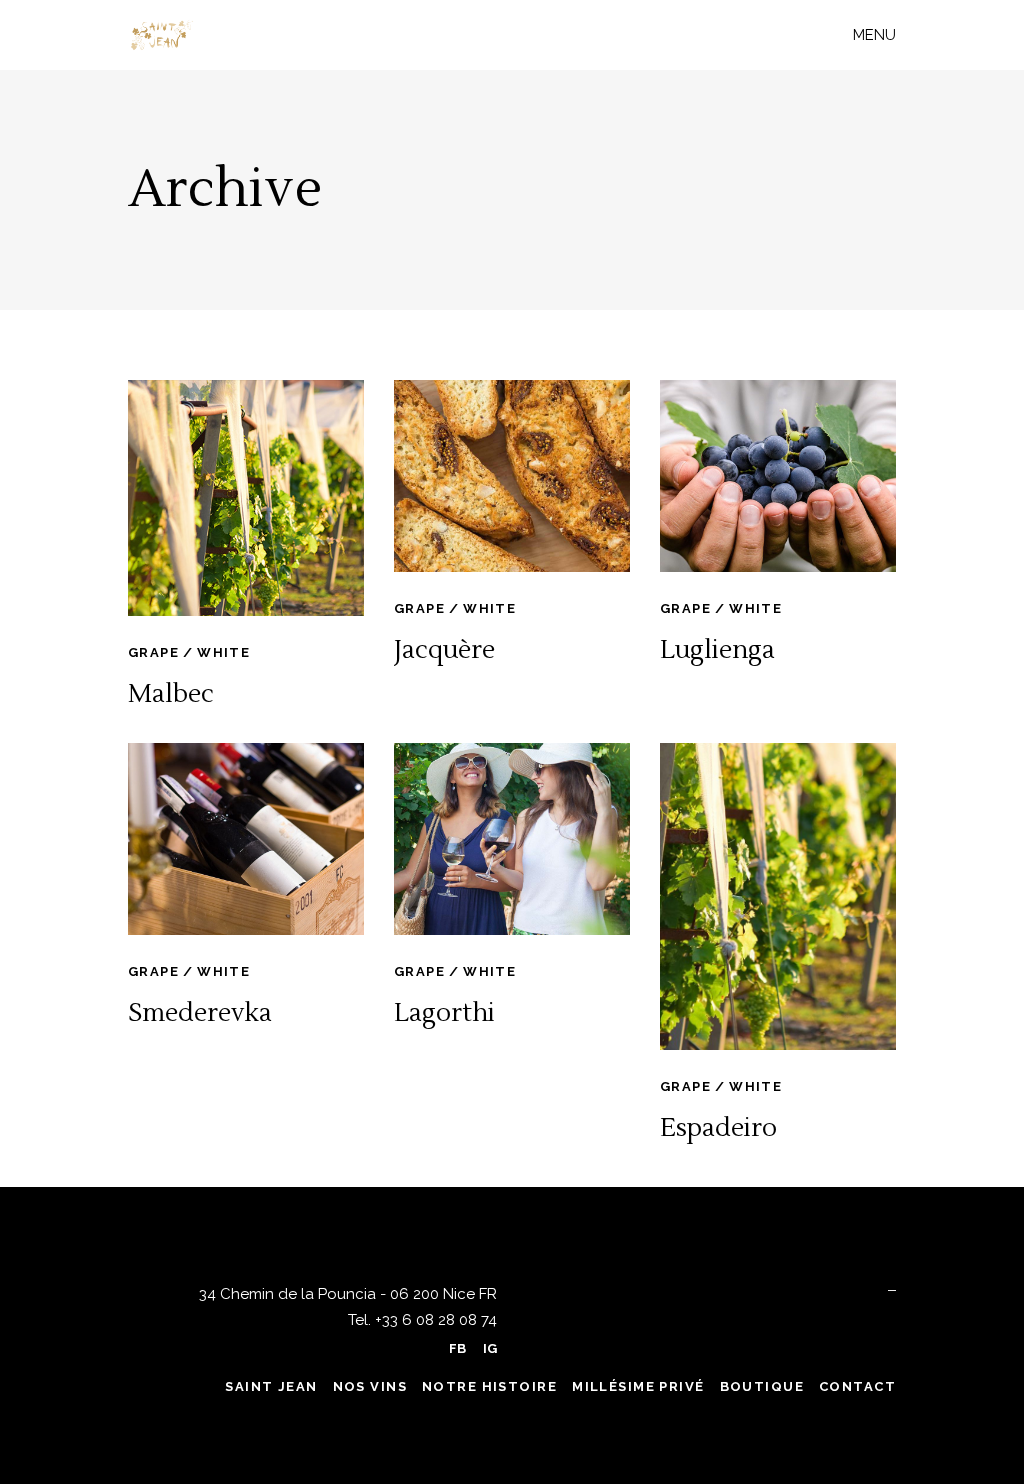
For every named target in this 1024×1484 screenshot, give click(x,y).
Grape (153, 652)
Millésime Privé (638, 1386)
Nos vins (370, 1386)
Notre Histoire (489, 1386)
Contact (857, 1386)
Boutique (762, 1386)
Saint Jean (271, 1386)
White (223, 652)
